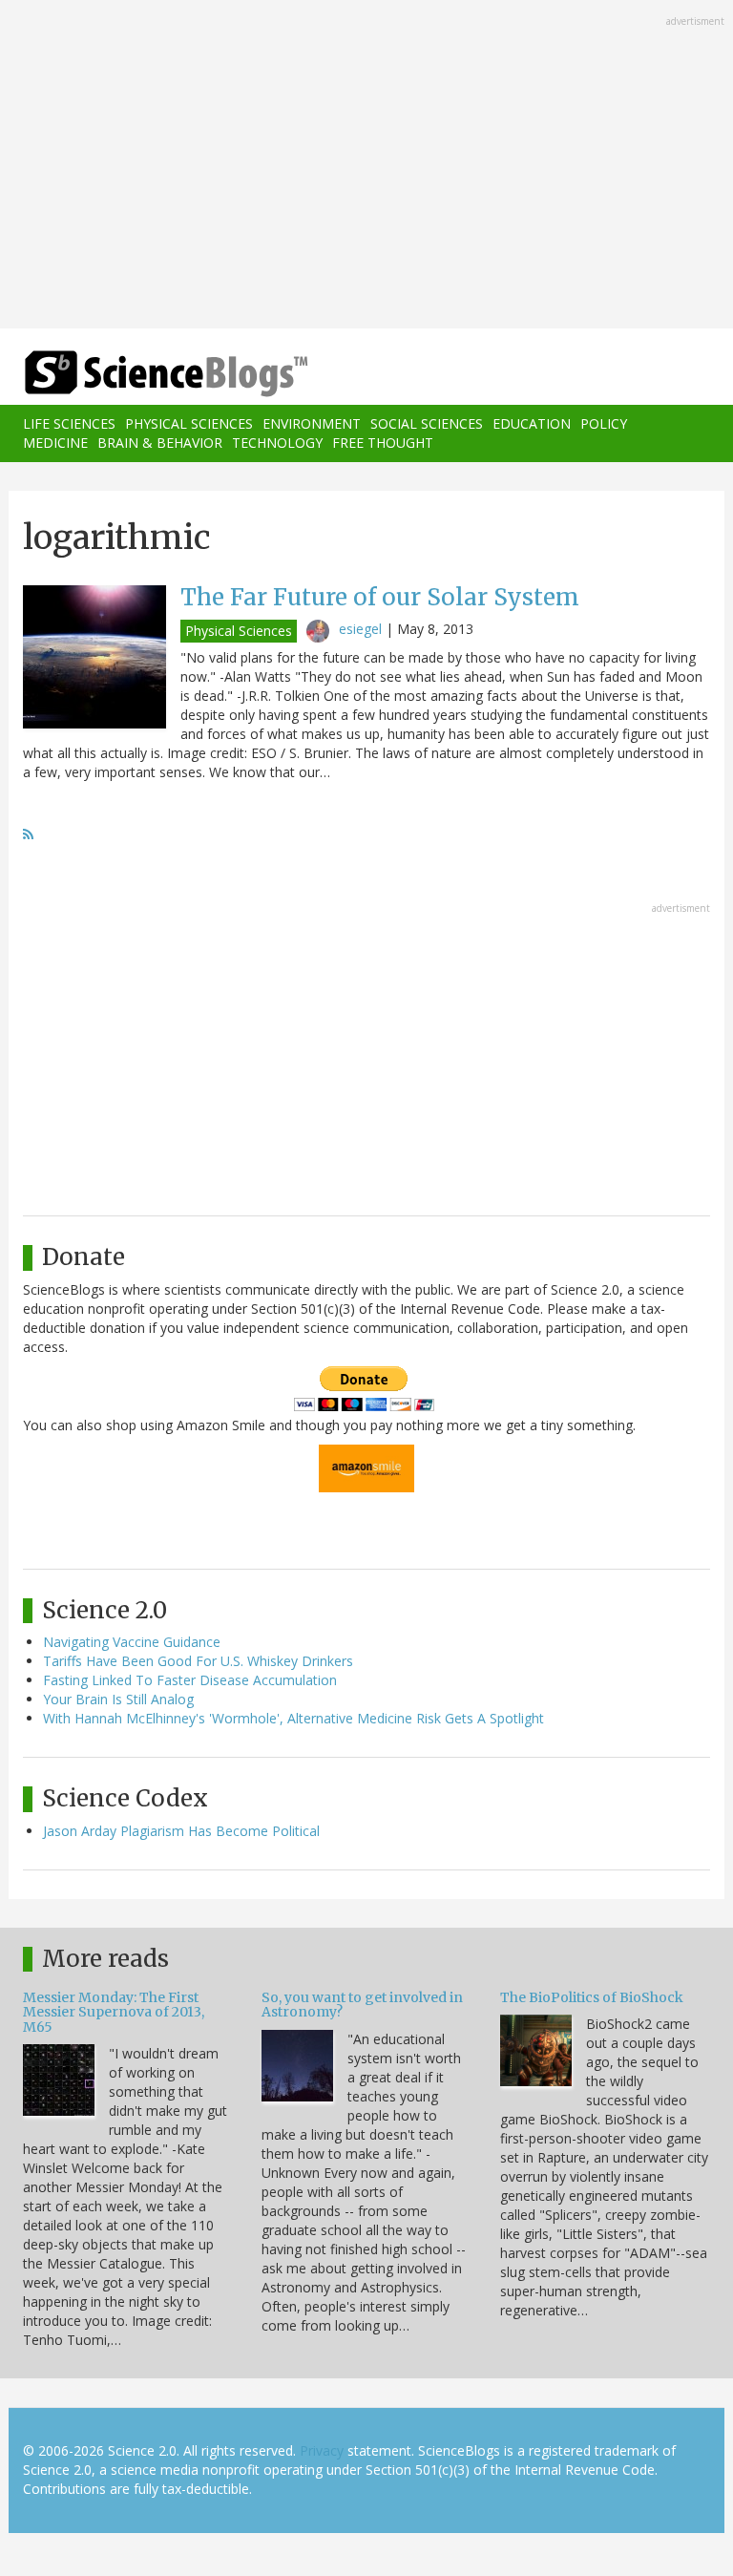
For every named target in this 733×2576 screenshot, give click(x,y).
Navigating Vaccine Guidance (132, 1642)
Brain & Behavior (160, 443)
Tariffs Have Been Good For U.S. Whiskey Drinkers (198, 1661)
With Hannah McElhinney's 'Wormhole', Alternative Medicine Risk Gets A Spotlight (293, 1718)
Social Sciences (427, 423)
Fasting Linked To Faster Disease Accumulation (190, 1680)
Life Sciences (69, 423)
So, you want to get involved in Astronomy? (362, 2005)
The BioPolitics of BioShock (592, 1997)
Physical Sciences (189, 423)
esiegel (360, 629)
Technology (277, 443)
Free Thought (383, 443)
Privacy (322, 2450)
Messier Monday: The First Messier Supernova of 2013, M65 (114, 2012)
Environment (312, 423)
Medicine (55, 443)
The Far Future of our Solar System (380, 597)
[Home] (137, 374)
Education (532, 423)
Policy (604, 423)
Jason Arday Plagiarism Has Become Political (181, 1831)
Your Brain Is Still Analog (118, 1699)
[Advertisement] (366, 166)
